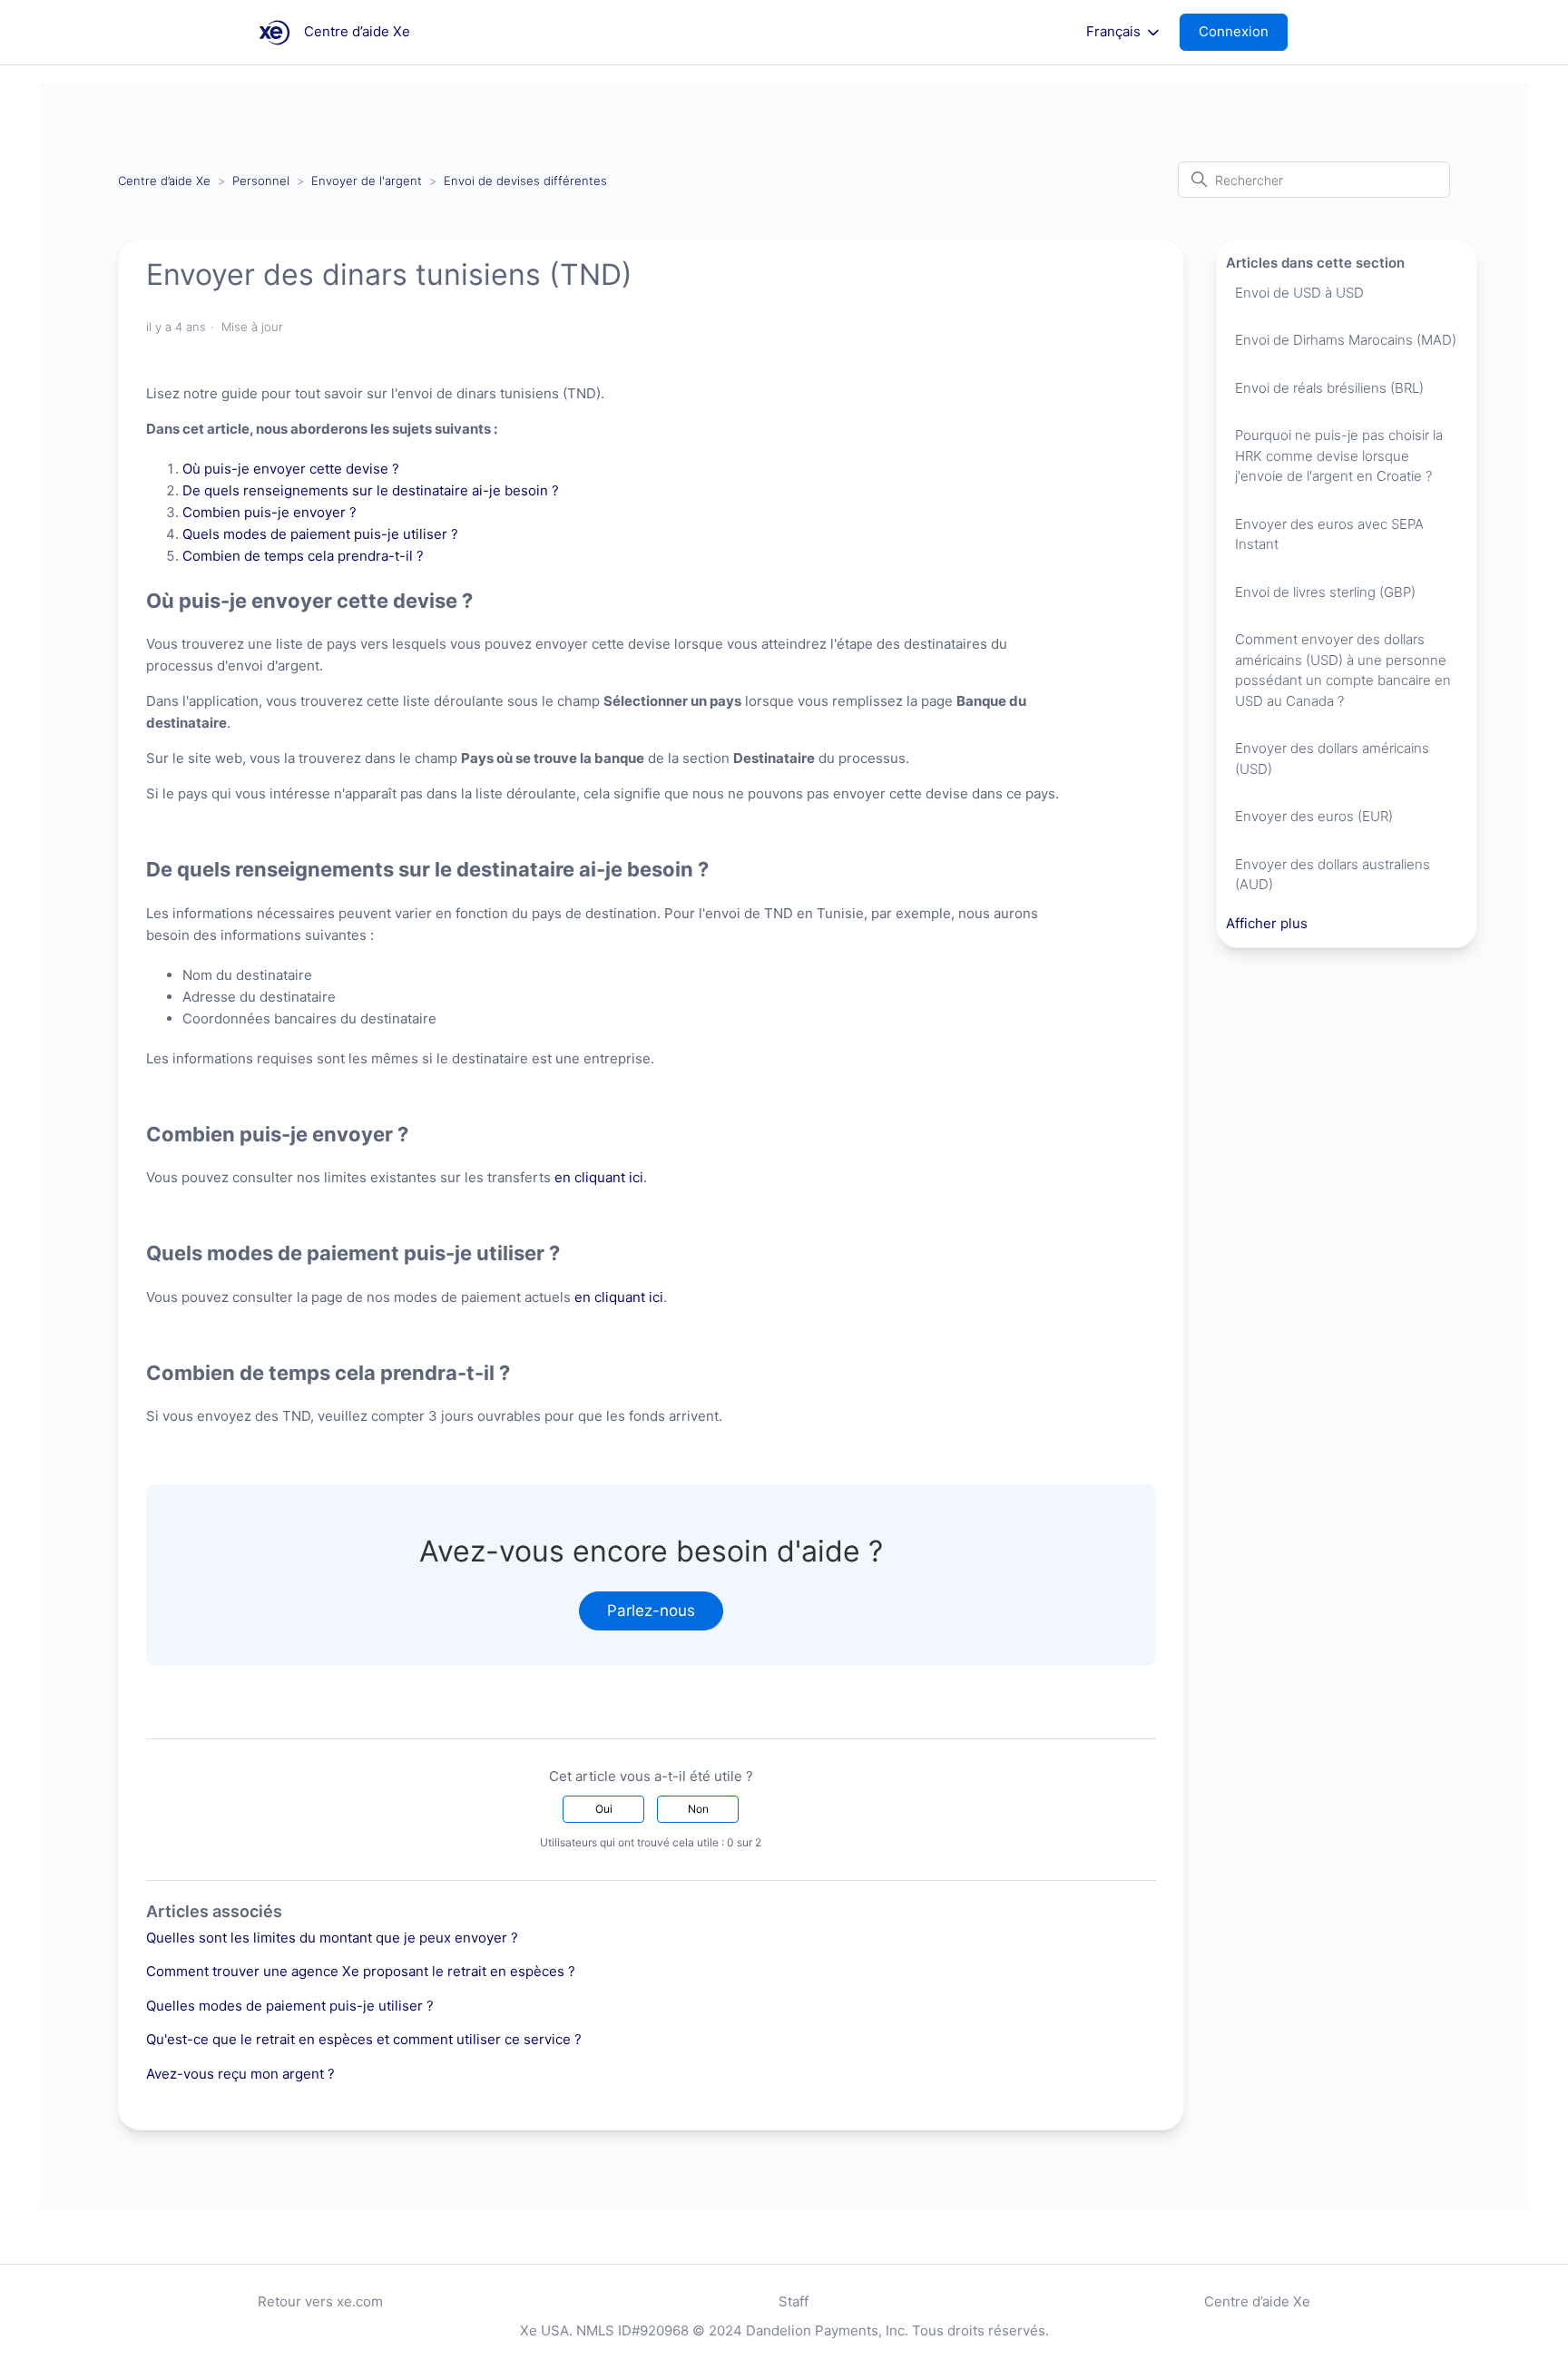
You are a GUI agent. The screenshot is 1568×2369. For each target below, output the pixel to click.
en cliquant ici (599, 1177)
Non (698, 1809)
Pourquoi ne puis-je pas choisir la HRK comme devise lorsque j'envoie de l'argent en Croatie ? (1339, 455)
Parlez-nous (651, 1610)
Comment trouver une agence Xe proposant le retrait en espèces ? (361, 1971)
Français (1115, 32)
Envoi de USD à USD (1299, 293)
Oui (604, 1809)
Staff (794, 2301)
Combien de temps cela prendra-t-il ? (303, 556)
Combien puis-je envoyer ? (269, 512)
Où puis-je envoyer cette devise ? (291, 469)
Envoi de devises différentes (525, 181)
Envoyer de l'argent (367, 181)
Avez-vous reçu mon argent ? (240, 2074)
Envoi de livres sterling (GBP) (1325, 592)
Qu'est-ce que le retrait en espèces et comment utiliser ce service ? (364, 2039)
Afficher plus (1267, 923)
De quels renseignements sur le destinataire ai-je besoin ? (371, 490)
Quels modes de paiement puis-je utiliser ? (320, 534)
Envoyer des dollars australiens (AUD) (1333, 875)
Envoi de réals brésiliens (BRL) (1329, 388)
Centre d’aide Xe (164, 181)
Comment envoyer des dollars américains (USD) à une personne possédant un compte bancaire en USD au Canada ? (1343, 670)
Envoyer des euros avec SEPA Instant (1329, 534)
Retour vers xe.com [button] (320, 2301)
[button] (1243, 32)
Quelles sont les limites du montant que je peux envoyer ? (332, 1938)
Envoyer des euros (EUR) (1314, 816)
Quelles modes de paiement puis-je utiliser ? (290, 2006)
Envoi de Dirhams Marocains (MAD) (1346, 340)
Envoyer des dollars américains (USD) (1332, 759)
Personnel (261, 181)
